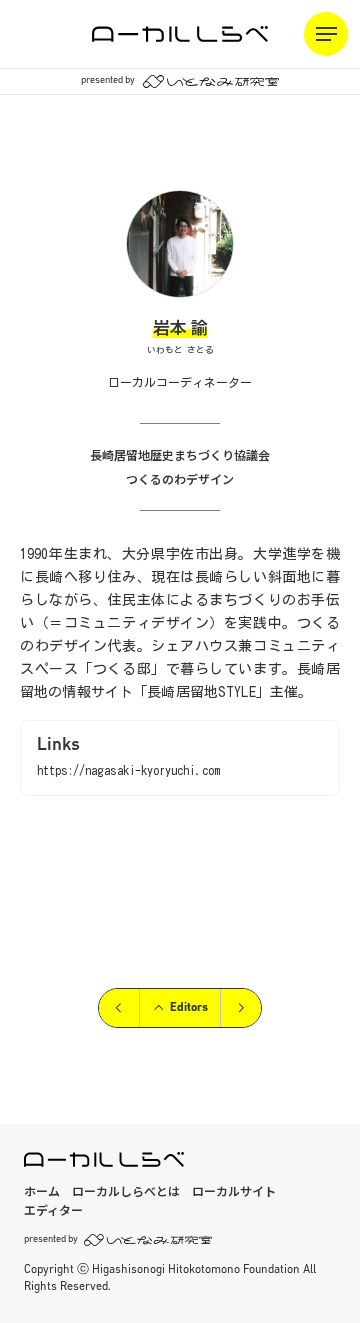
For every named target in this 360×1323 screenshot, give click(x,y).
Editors (189, 1008)
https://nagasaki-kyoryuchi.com (128, 770)
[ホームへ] (179, 34)
